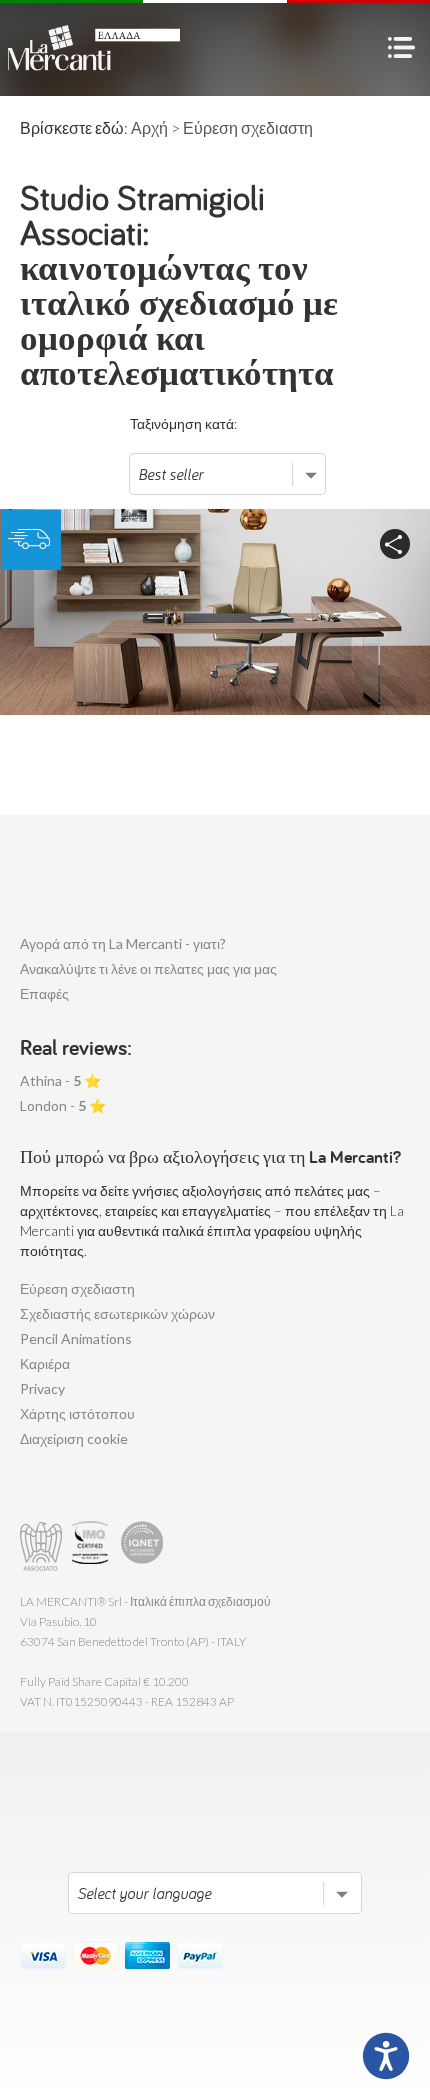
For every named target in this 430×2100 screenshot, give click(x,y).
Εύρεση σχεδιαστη (77, 1288)
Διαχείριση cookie (74, 1438)
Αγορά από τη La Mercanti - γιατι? (123, 943)
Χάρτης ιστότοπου (77, 1413)
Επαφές (44, 993)
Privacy (42, 1388)
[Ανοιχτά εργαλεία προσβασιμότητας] (386, 2056)
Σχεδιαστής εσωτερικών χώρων (117, 1313)
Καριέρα (45, 1363)
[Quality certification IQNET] (142, 1546)
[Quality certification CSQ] (92, 1546)
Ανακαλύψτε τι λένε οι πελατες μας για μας (148, 968)
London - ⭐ (63, 1105)
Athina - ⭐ (60, 1080)
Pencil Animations (76, 1338)
